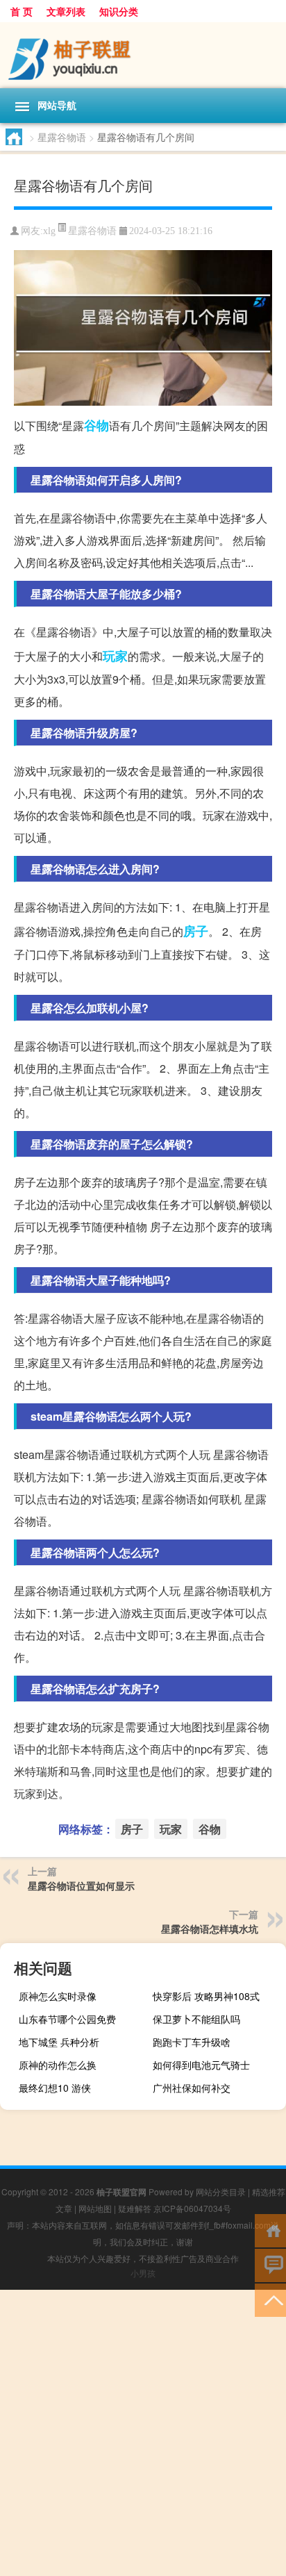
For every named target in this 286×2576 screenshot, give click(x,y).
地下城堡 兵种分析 (59, 2042)
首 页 (22, 11)
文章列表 (66, 11)
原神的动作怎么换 (58, 2065)
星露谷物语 (62, 137)
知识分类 (119, 11)
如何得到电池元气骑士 (201, 2065)
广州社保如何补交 (192, 2088)
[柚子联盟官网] (143, 55)
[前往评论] (270, 2264)
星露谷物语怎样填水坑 (210, 1929)
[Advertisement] (143, 2433)
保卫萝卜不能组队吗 (196, 2019)
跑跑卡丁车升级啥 (192, 2042)
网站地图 (95, 2208)
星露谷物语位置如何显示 (81, 1885)
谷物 (96, 425)
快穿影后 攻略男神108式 (206, 1996)
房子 (196, 931)
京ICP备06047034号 (192, 2208)
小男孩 (143, 2273)
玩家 (115, 656)
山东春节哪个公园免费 (67, 2019)
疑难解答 (135, 2208)
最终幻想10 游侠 (55, 2088)
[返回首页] (270, 2230)
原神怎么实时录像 (58, 1996)
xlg (49, 231)
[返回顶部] (270, 2299)
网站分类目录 (221, 2191)
